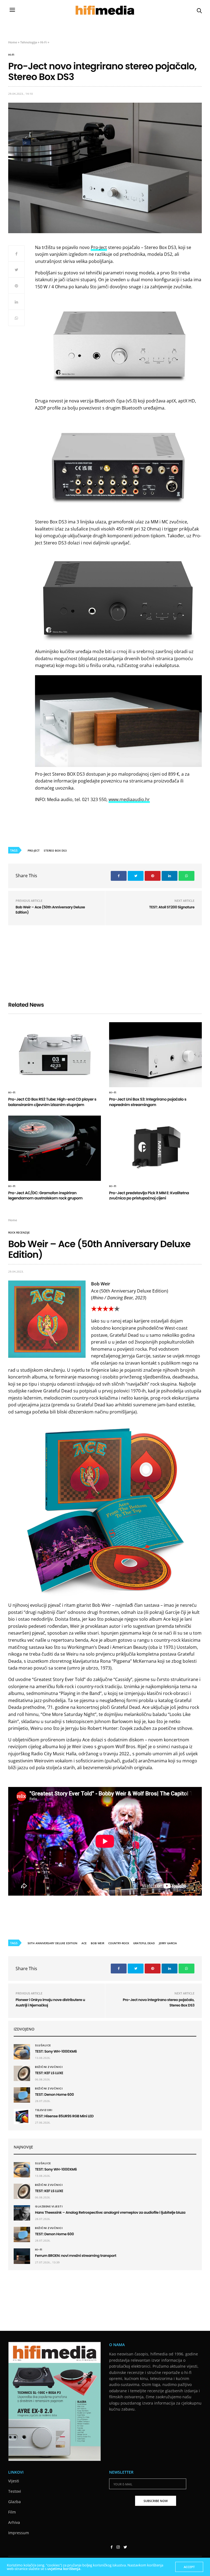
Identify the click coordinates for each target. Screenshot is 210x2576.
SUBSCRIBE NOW (156, 2501)
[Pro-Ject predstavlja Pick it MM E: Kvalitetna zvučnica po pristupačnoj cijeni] (155, 1148)
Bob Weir (97, 1943)
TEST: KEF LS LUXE (49, 2073)
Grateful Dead (144, 1943)
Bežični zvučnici (49, 2067)
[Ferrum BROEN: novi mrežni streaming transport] (22, 2256)
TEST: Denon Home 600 (55, 2095)
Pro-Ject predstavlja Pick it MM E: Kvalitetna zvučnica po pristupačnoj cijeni (149, 1196)
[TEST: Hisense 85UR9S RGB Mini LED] (22, 2116)
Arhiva (14, 2522)
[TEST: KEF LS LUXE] (22, 2073)
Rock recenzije (19, 1232)
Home (13, 42)
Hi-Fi (43, 42)
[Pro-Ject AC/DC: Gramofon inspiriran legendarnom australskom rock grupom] (55, 1148)
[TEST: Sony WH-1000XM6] (22, 2052)
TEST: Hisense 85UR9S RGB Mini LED (64, 2116)
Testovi (15, 2491)
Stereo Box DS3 (55, 850)
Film (12, 2512)
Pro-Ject (99, 247)
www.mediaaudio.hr (129, 799)
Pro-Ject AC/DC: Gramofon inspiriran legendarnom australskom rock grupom (45, 1196)
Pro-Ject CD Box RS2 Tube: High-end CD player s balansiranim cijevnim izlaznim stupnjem (52, 1102)
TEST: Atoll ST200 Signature (172, 907)
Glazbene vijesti (49, 2207)
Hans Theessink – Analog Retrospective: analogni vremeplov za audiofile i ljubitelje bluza (110, 2212)
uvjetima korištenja (64, 2569)
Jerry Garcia (168, 1943)
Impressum (19, 2533)
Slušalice (43, 2046)
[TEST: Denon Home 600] (22, 2095)
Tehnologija (29, 42)
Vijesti (14, 2481)
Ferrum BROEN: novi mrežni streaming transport (76, 2256)
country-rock (119, 1943)
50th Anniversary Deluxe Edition (52, 1943)
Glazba (14, 2502)
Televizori (44, 2110)
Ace (84, 1943)
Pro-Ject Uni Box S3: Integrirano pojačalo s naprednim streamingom (148, 1102)
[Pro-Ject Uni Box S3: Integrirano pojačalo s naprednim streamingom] (155, 1055)
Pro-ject (34, 850)
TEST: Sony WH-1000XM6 (56, 2051)
